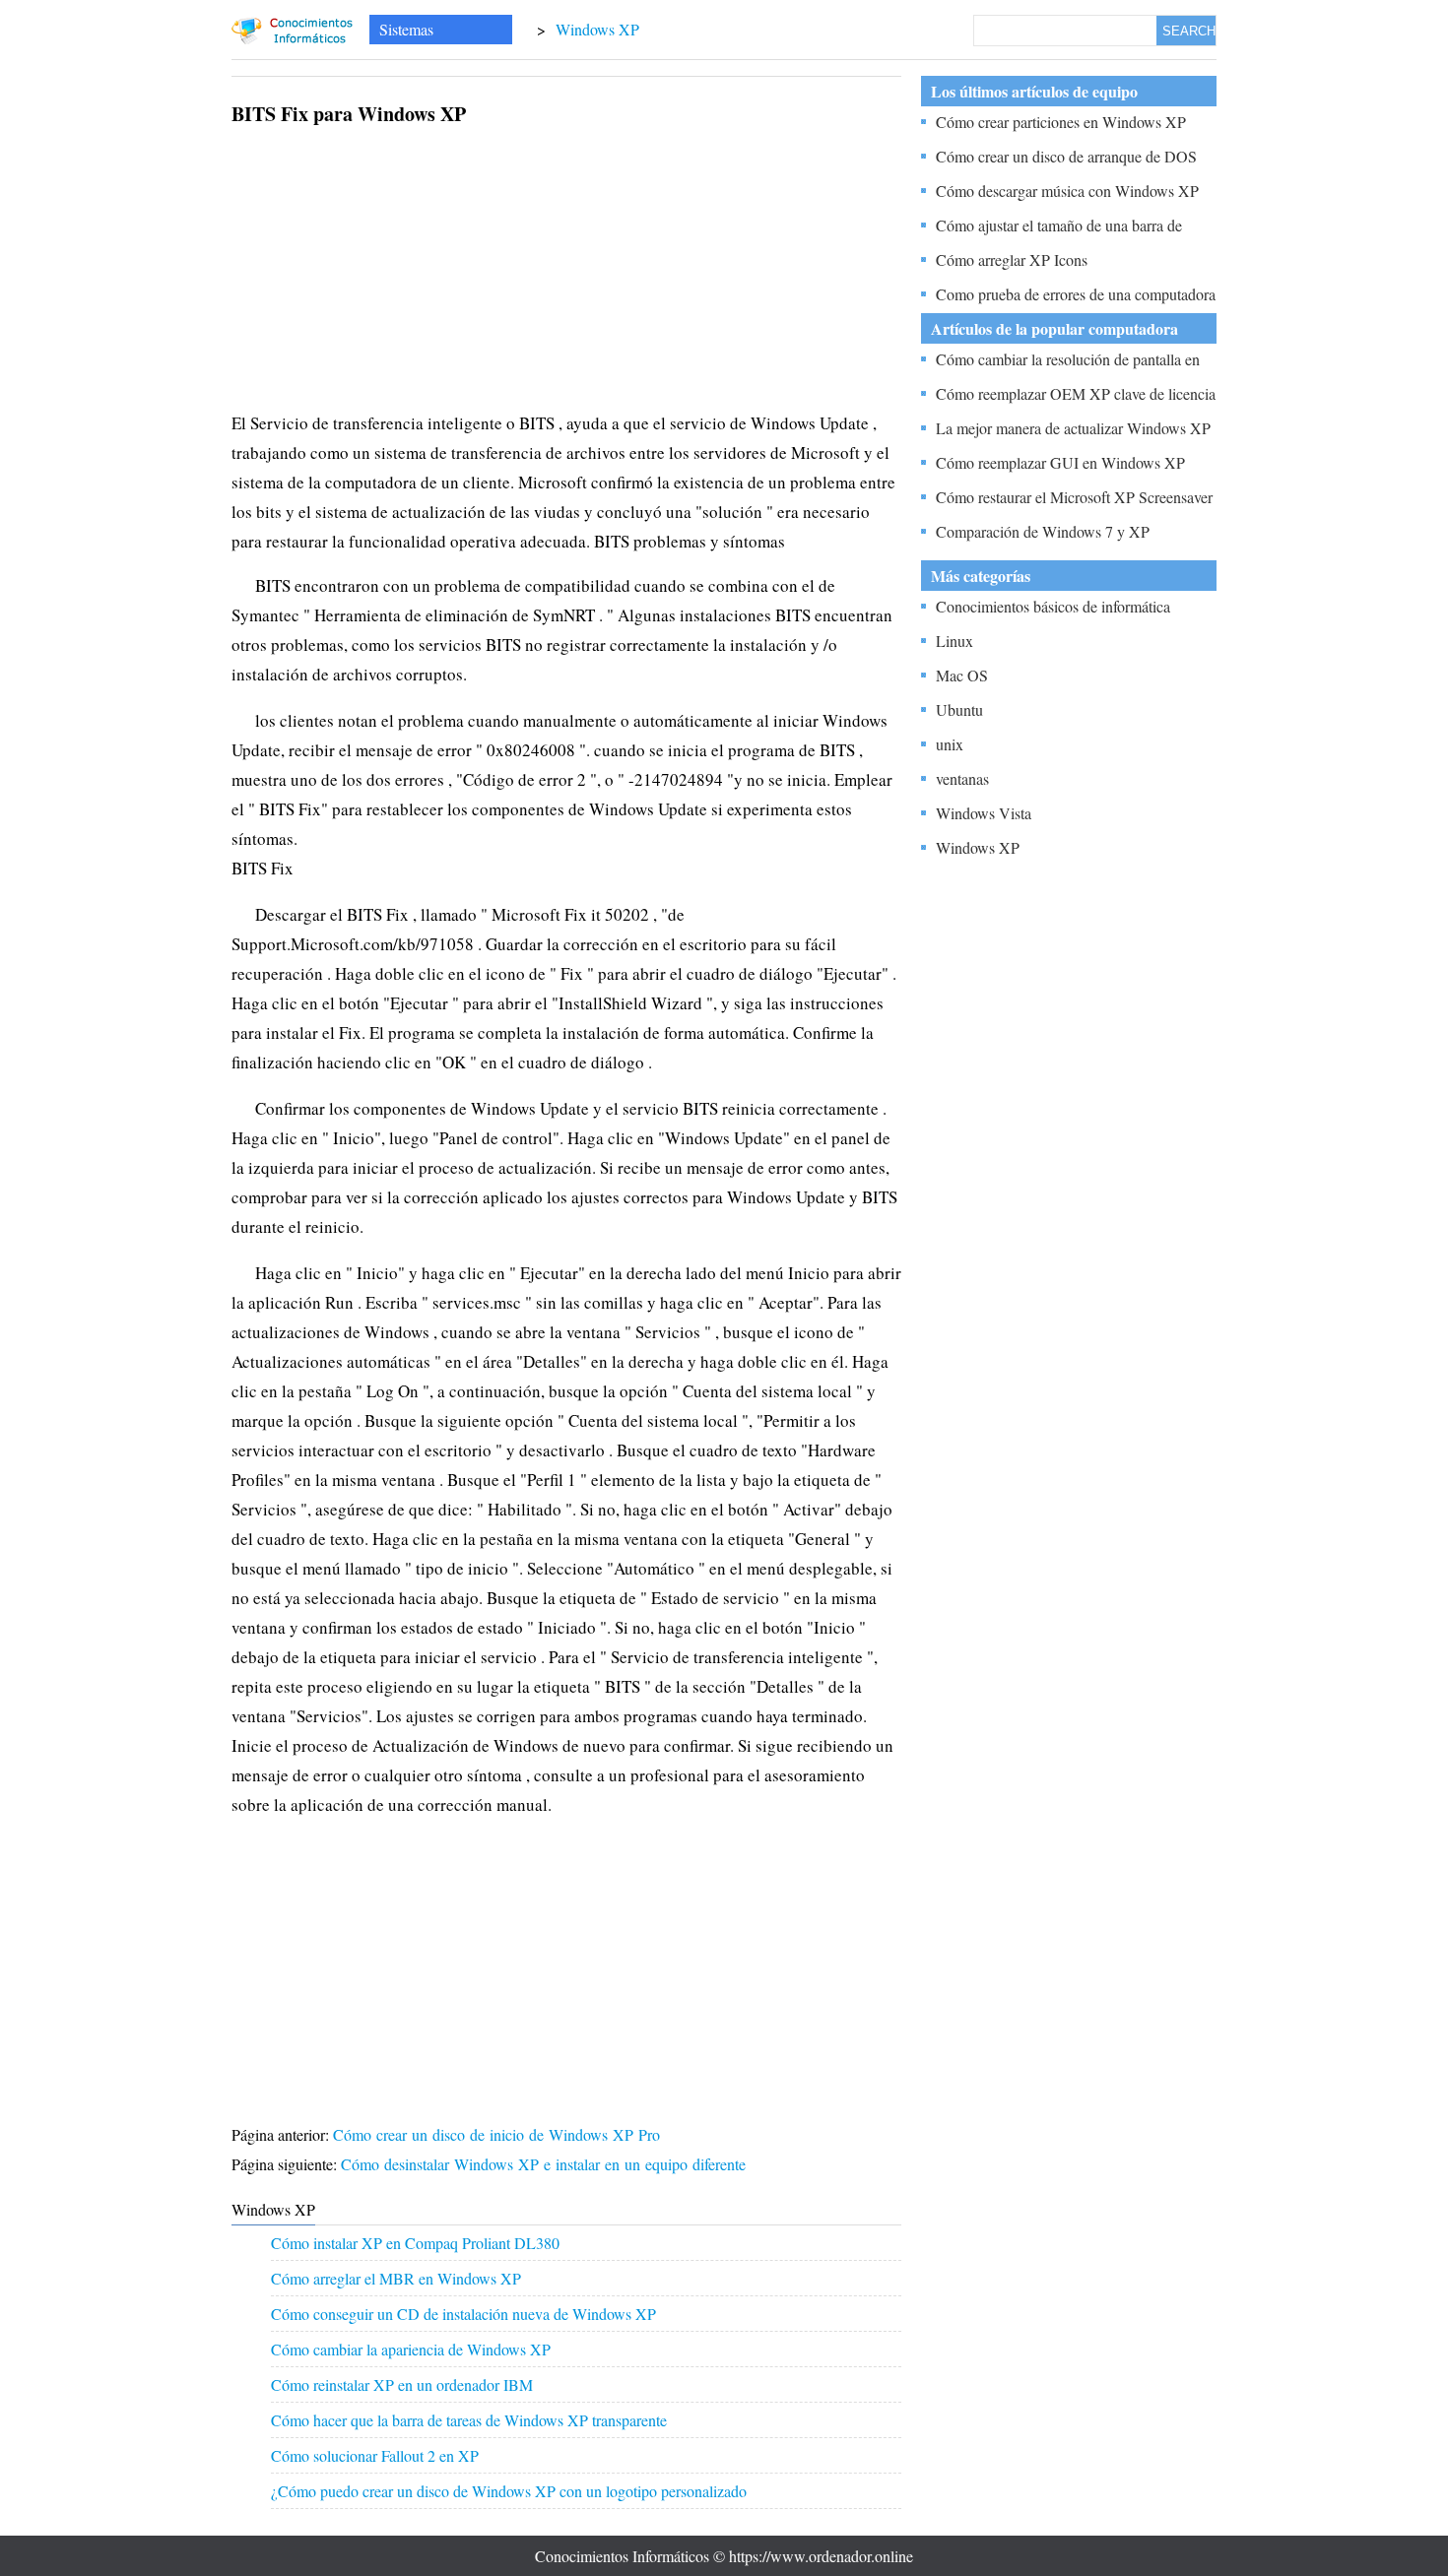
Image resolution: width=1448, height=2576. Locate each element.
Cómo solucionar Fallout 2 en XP (375, 2455)
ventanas (962, 778)
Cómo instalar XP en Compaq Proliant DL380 (415, 2243)
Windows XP (597, 29)
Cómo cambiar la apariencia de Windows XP (411, 2349)
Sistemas (406, 29)
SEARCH (1189, 31)
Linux (954, 641)
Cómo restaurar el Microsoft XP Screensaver (1074, 497)
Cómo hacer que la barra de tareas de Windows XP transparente (469, 2420)
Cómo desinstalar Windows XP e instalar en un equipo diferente (546, 2164)
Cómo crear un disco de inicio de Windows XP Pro (499, 2134)
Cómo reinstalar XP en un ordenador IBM (402, 2384)
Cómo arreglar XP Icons (1012, 259)
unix (950, 744)
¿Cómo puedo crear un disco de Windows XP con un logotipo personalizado (509, 2491)
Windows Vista (984, 813)
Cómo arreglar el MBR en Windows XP (396, 2278)
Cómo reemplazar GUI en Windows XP (1060, 462)
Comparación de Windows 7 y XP (1043, 531)
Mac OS (962, 675)
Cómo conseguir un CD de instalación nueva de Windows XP (463, 2314)
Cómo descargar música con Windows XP (1067, 191)
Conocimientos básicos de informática (1053, 606)
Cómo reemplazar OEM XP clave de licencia (1076, 393)
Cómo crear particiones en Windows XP (1061, 122)
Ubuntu (959, 709)
